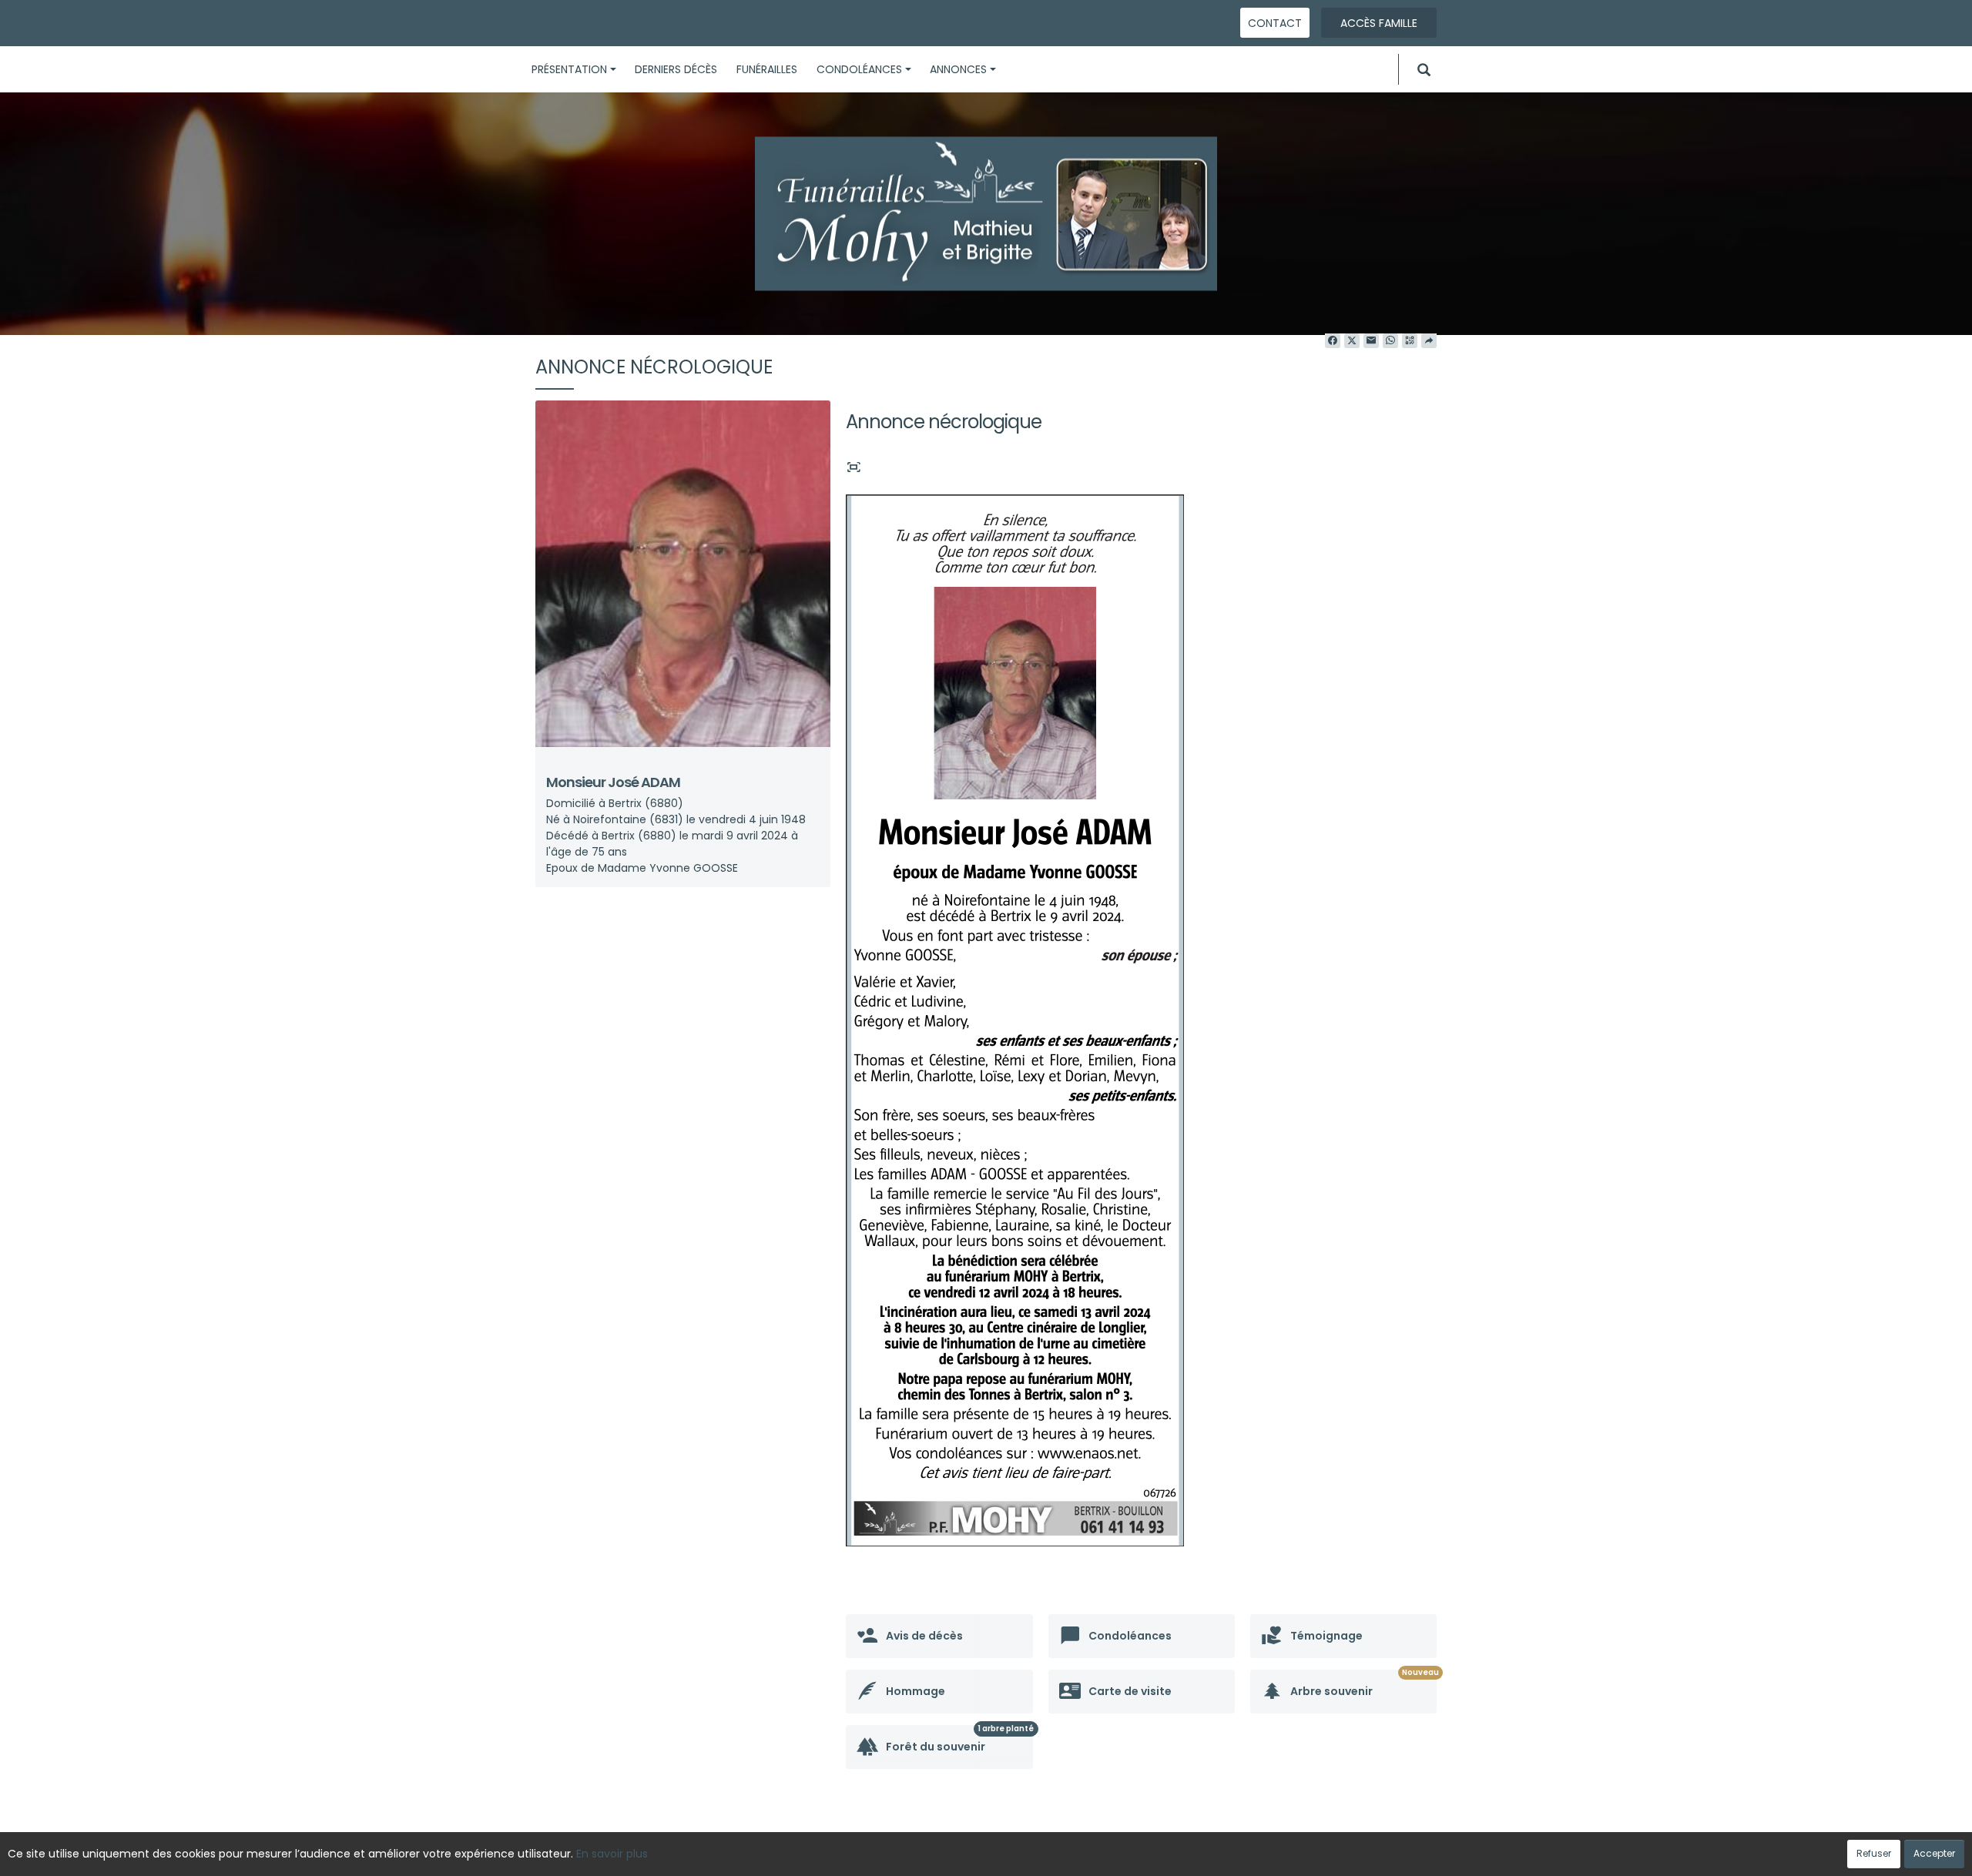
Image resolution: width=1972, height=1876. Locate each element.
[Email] (1371, 341)
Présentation (569, 69)
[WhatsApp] (1390, 341)
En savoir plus (612, 1854)
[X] (1352, 341)
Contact (1275, 23)
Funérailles (767, 69)
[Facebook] (1333, 341)
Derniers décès (676, 69)
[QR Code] (1410, 341)
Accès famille (1379, 23)
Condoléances (859, 69)
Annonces (958, 69)
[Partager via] (1429, 341)
